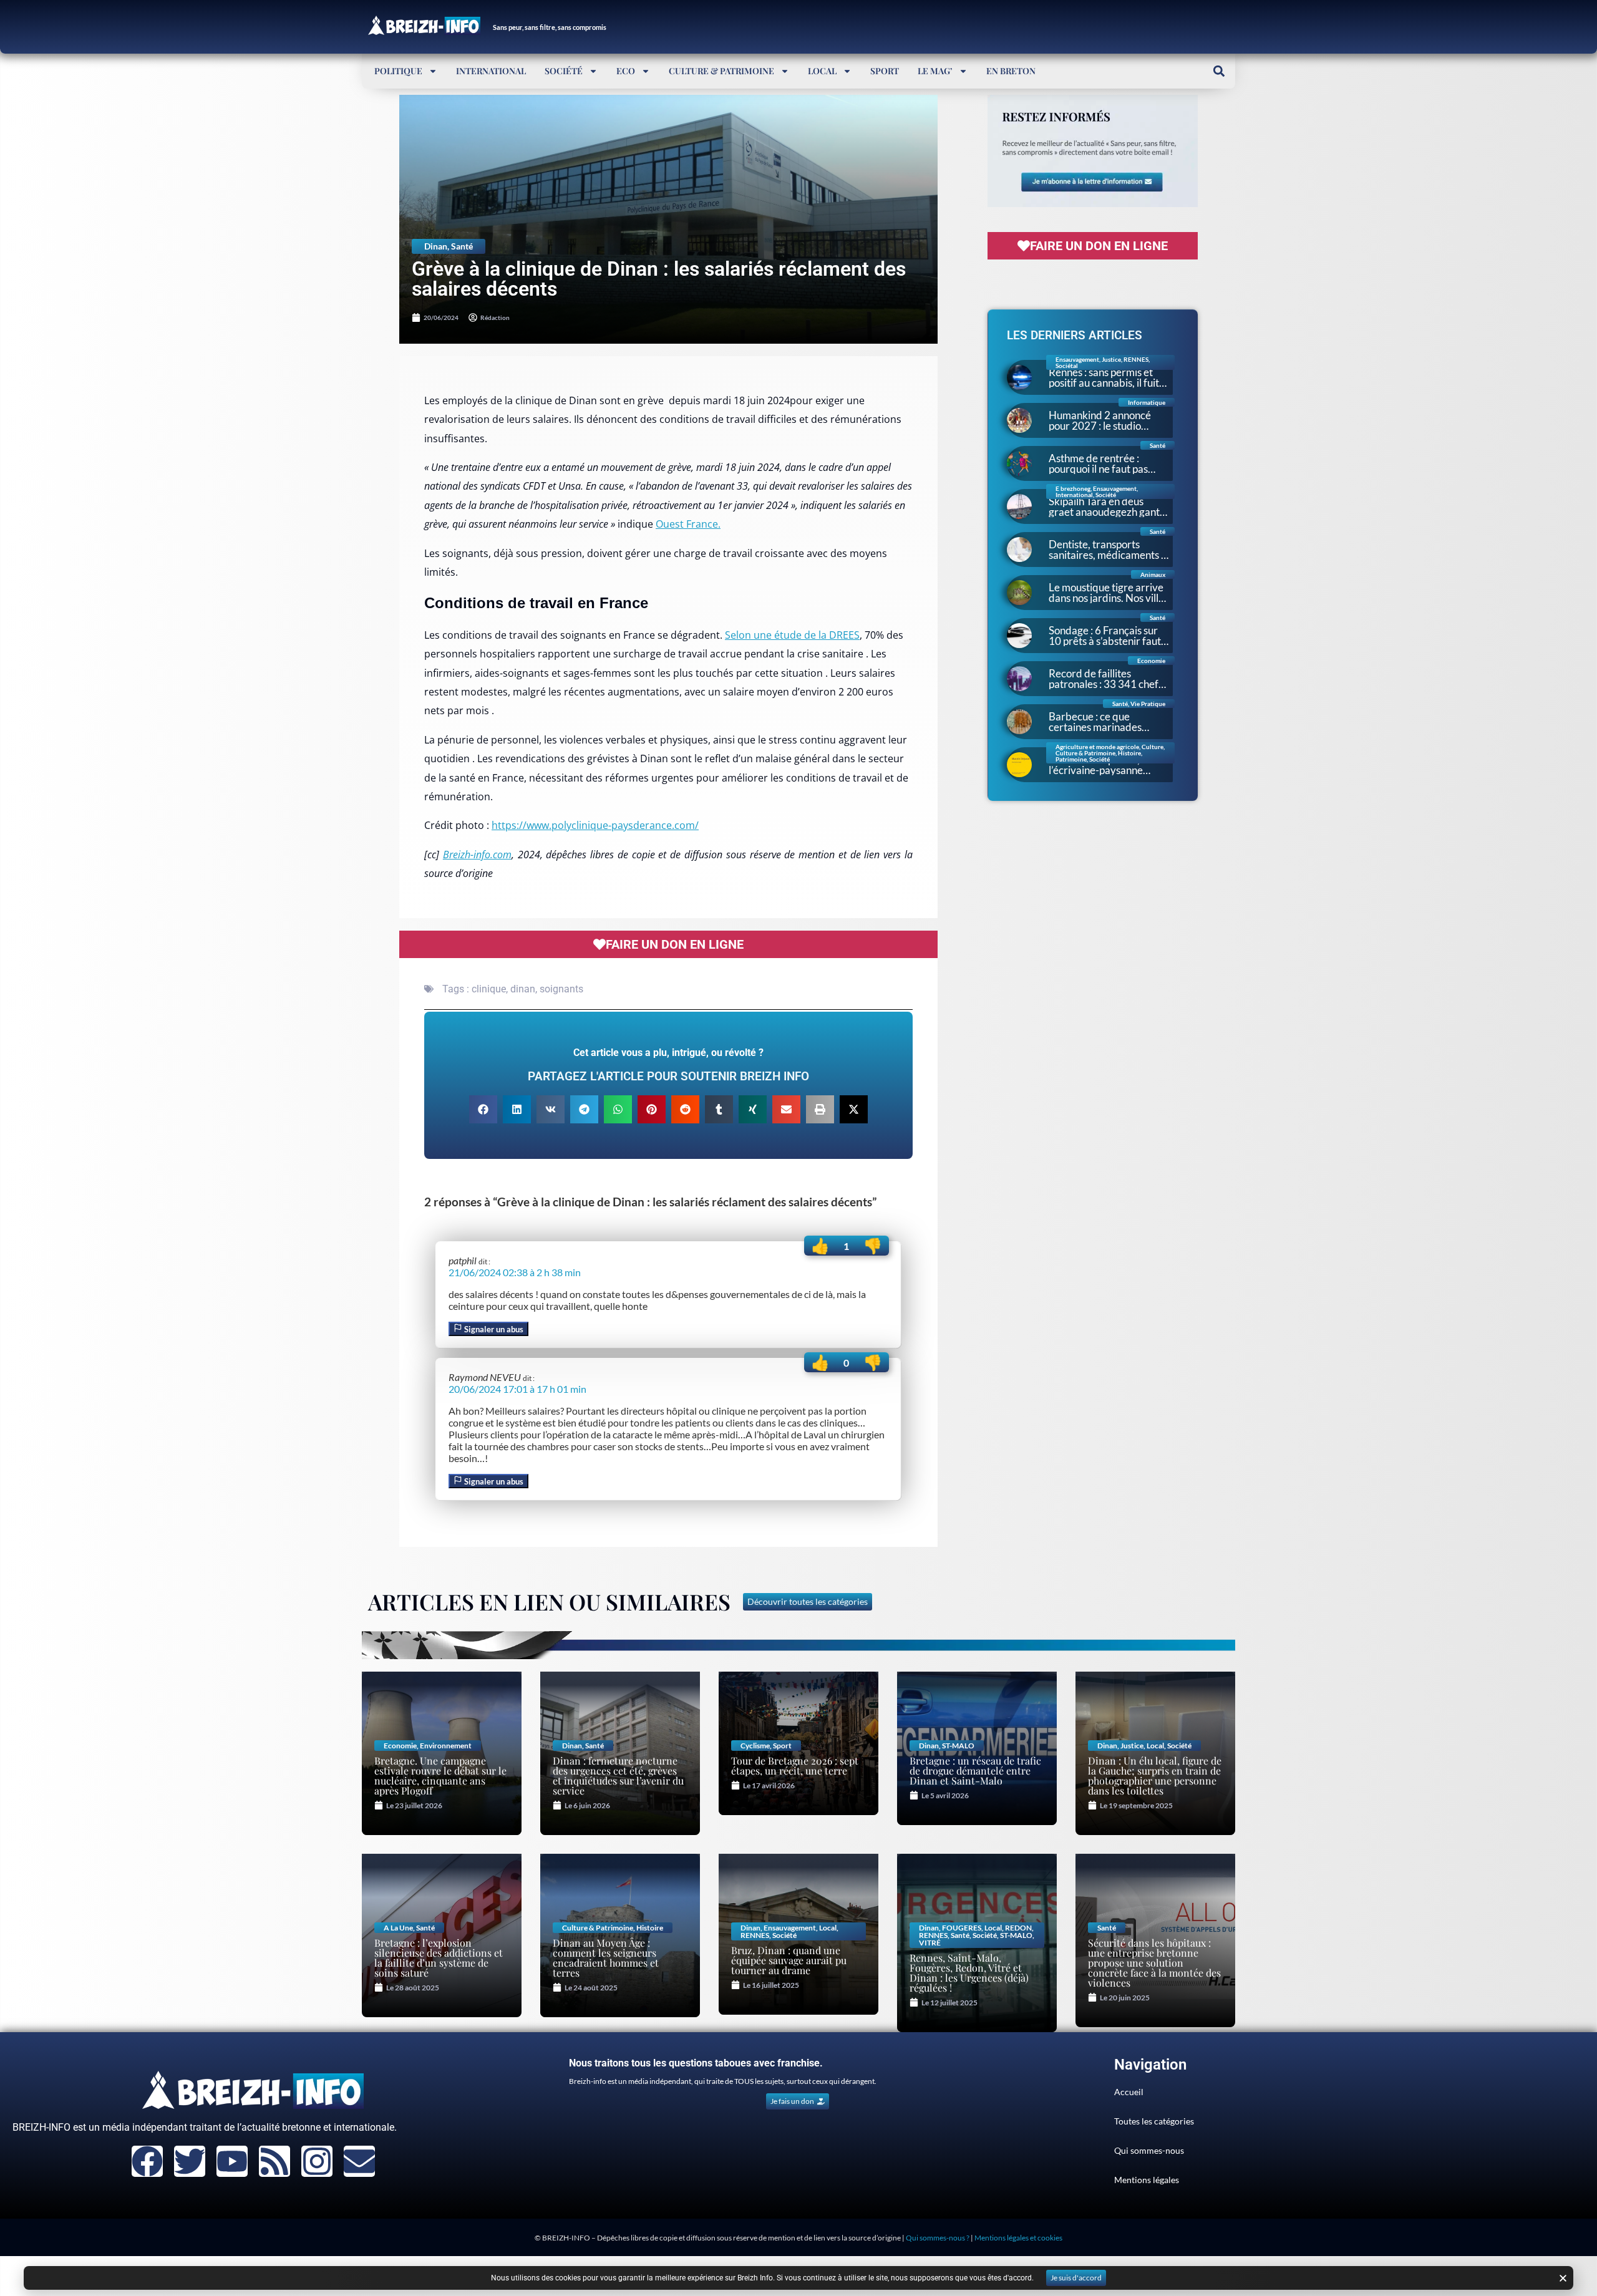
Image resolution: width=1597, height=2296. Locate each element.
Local (822, 71)
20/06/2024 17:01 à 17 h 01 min (517, 1389)
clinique (489, 989)
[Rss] (274, 2161)
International (491, 71)
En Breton (1011, 71)
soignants (561, 989)
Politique (398, 71)
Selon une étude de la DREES (792, 635)
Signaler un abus (493, 1329)
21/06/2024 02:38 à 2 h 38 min (515, 1272)
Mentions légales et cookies (1018, 2238)
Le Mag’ (935, 71)
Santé (462, 246)
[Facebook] (147, 2161)
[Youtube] (232, 2161)
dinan (523, 989)
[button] (1219, 71)
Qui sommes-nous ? (938, 2238)
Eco (626, 71)
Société (564, 71)
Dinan (436, 246)
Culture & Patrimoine (721, 71)
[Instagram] (317, 2161)
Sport (885, 71)
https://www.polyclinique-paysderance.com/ (595, 825)
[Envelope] (359, 2161)
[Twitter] (190, 2161)
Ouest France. (688, 524)
